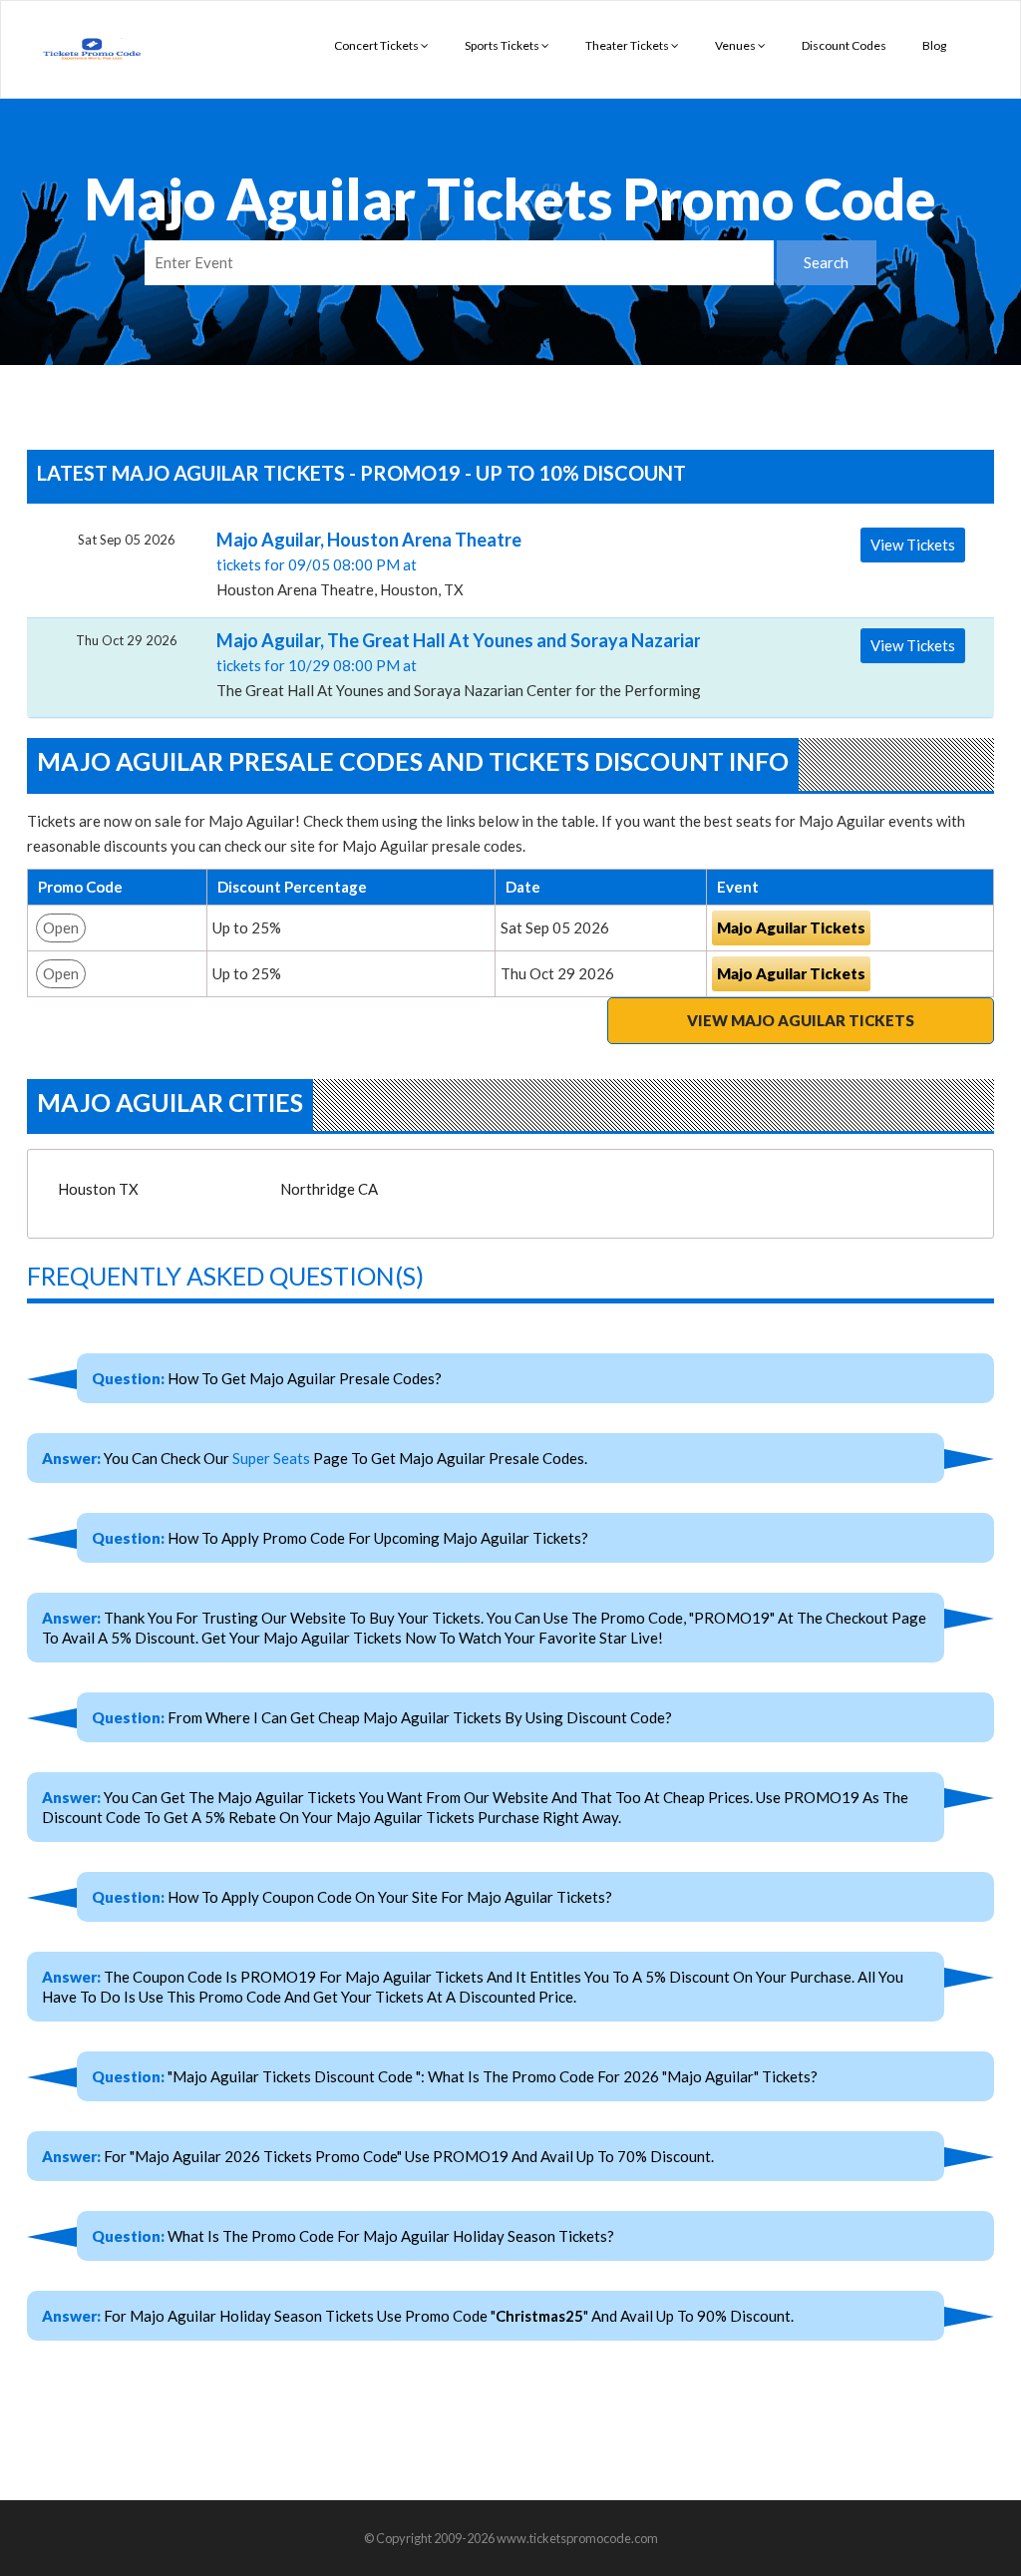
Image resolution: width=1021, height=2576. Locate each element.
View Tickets (913, 545)
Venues (736, 45)
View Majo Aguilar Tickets (801, 1020)
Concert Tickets (377, 45)
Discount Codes (844, 45)
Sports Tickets (503, 45)
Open (61, 927)
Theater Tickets (628, 45)
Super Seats (271, 1458)
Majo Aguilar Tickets (791, 927)
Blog (934, 45)
